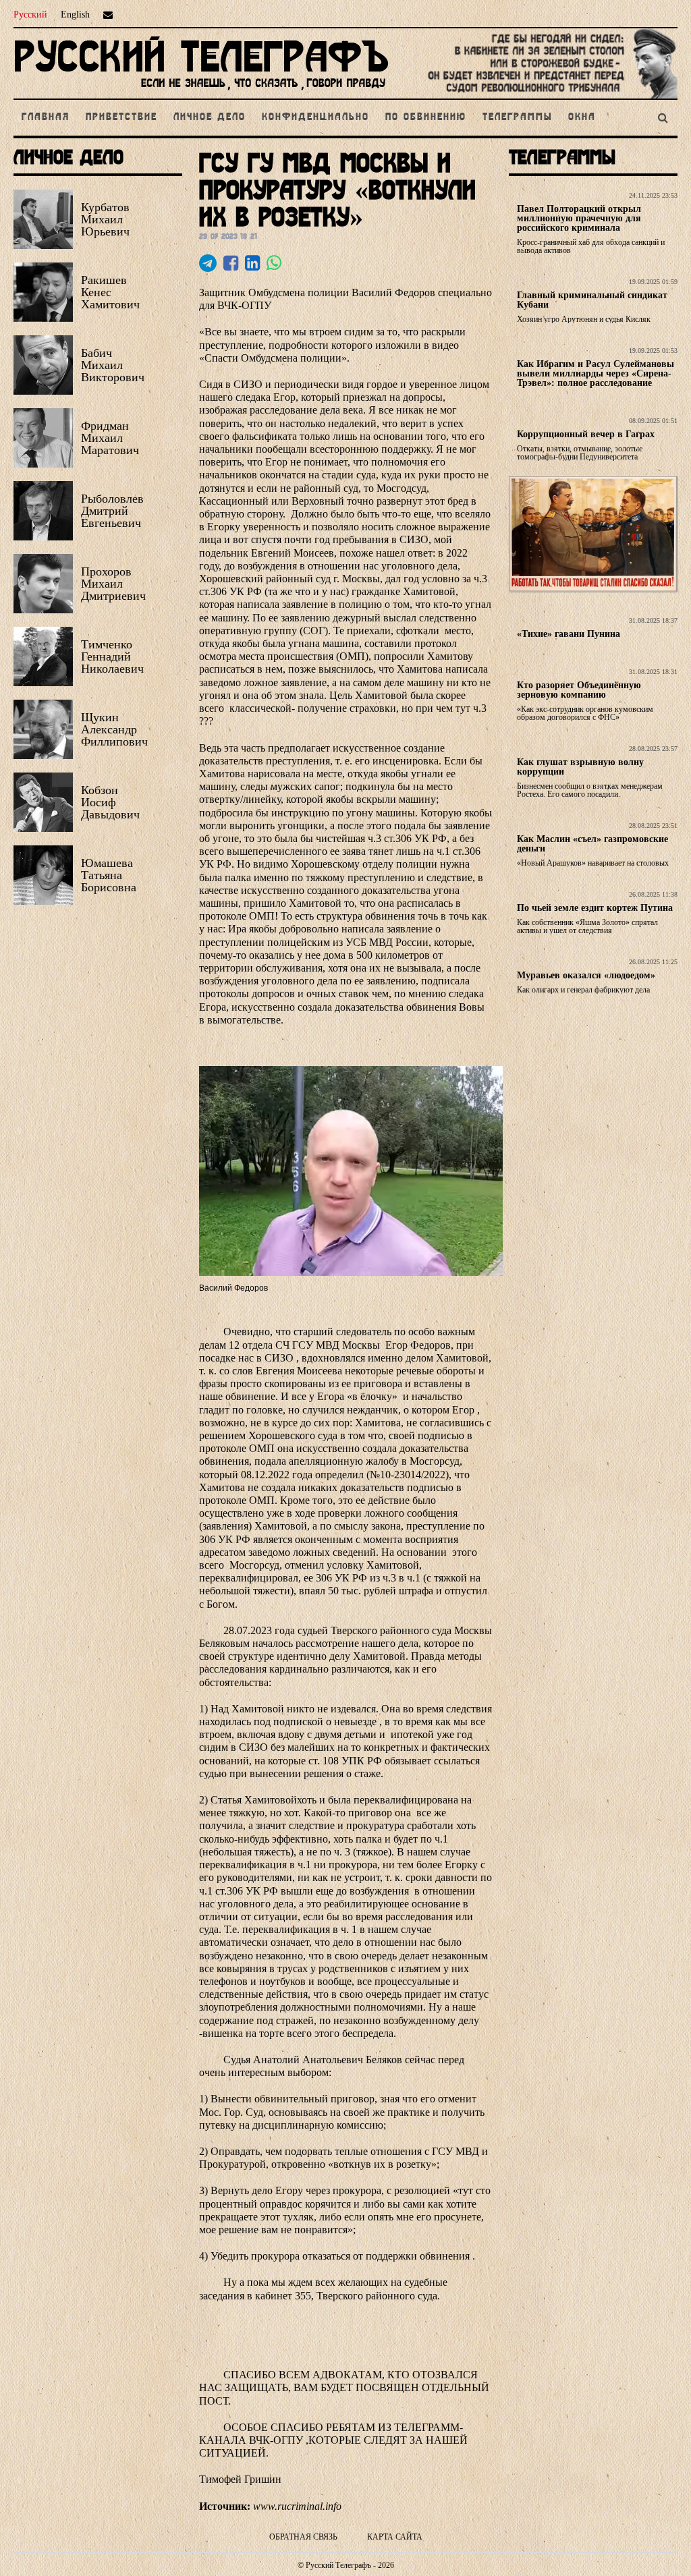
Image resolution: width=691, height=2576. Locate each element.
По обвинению (426, 117)
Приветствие (121, 117)
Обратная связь (303, 2537)
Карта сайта (395, 2537)
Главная (46, 117)
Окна (582, 117)
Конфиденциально (315, 117)
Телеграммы (517, 117)
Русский (30, 15)
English (75, 15)
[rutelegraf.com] (201, 93)
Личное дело (210, 117)
